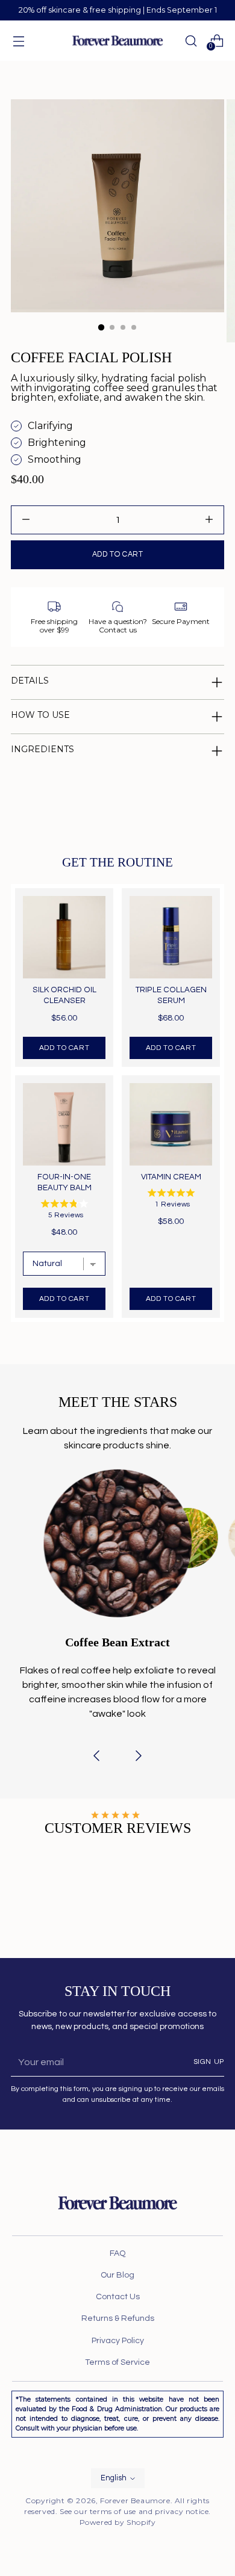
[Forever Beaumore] (117, 41)
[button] (96, 1758)
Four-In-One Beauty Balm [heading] (64, 1182)
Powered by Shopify (118, 2522)
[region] (117, 1103)
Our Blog (117, 2275)
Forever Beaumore (135, 2500)
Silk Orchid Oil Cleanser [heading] (64, 995)
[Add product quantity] (26, 520)
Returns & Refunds (118, 2318)
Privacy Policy (118, 2341)
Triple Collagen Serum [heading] (171, 995)
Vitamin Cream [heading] (171, 1177)
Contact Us (118, 2297)
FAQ (117, 2253)
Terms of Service (117, 2362)
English (114, 2478)
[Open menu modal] (18, 41)
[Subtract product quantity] (209, 520)
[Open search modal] (191, 41)
